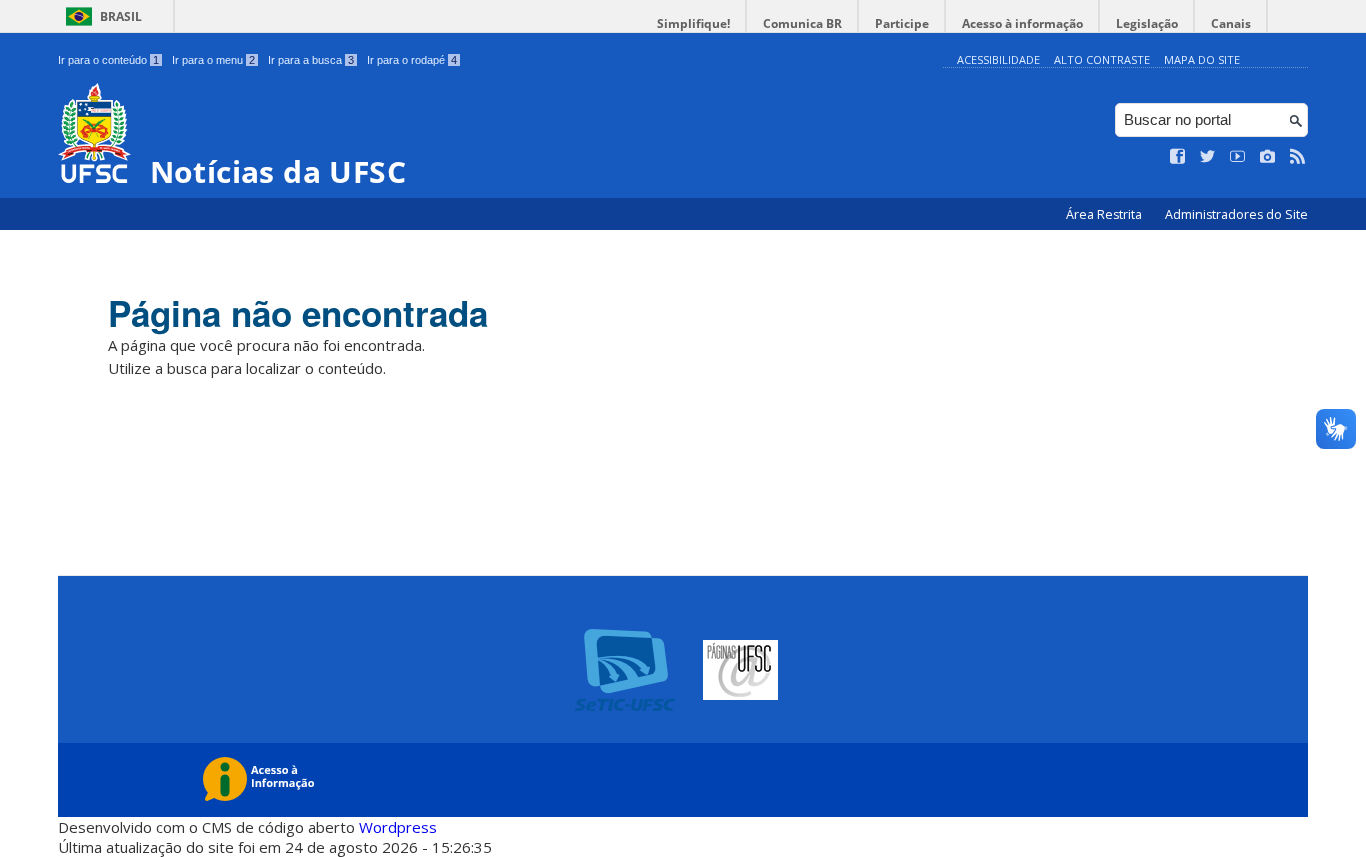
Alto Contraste (1102, 59)
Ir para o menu (213, 60)
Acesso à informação (1022, 23)
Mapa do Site (1202, 59)
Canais (1231, 23)
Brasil (121, 16)
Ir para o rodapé (412, 60)
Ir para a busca (311, 60)
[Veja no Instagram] (1268, 157)
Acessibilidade (998, 59)
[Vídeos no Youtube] (1238, 157)
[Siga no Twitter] (1208, 157)
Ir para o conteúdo (108, 60)
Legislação (1147, 23)
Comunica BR (802, 23)
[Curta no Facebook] (1178, 157)
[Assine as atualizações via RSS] (1298, 157)
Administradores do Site (1236, 214)
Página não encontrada (298, 313)
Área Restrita (1105, 214)
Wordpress (398, 827)
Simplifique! (693, 23)
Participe (902, 23)
